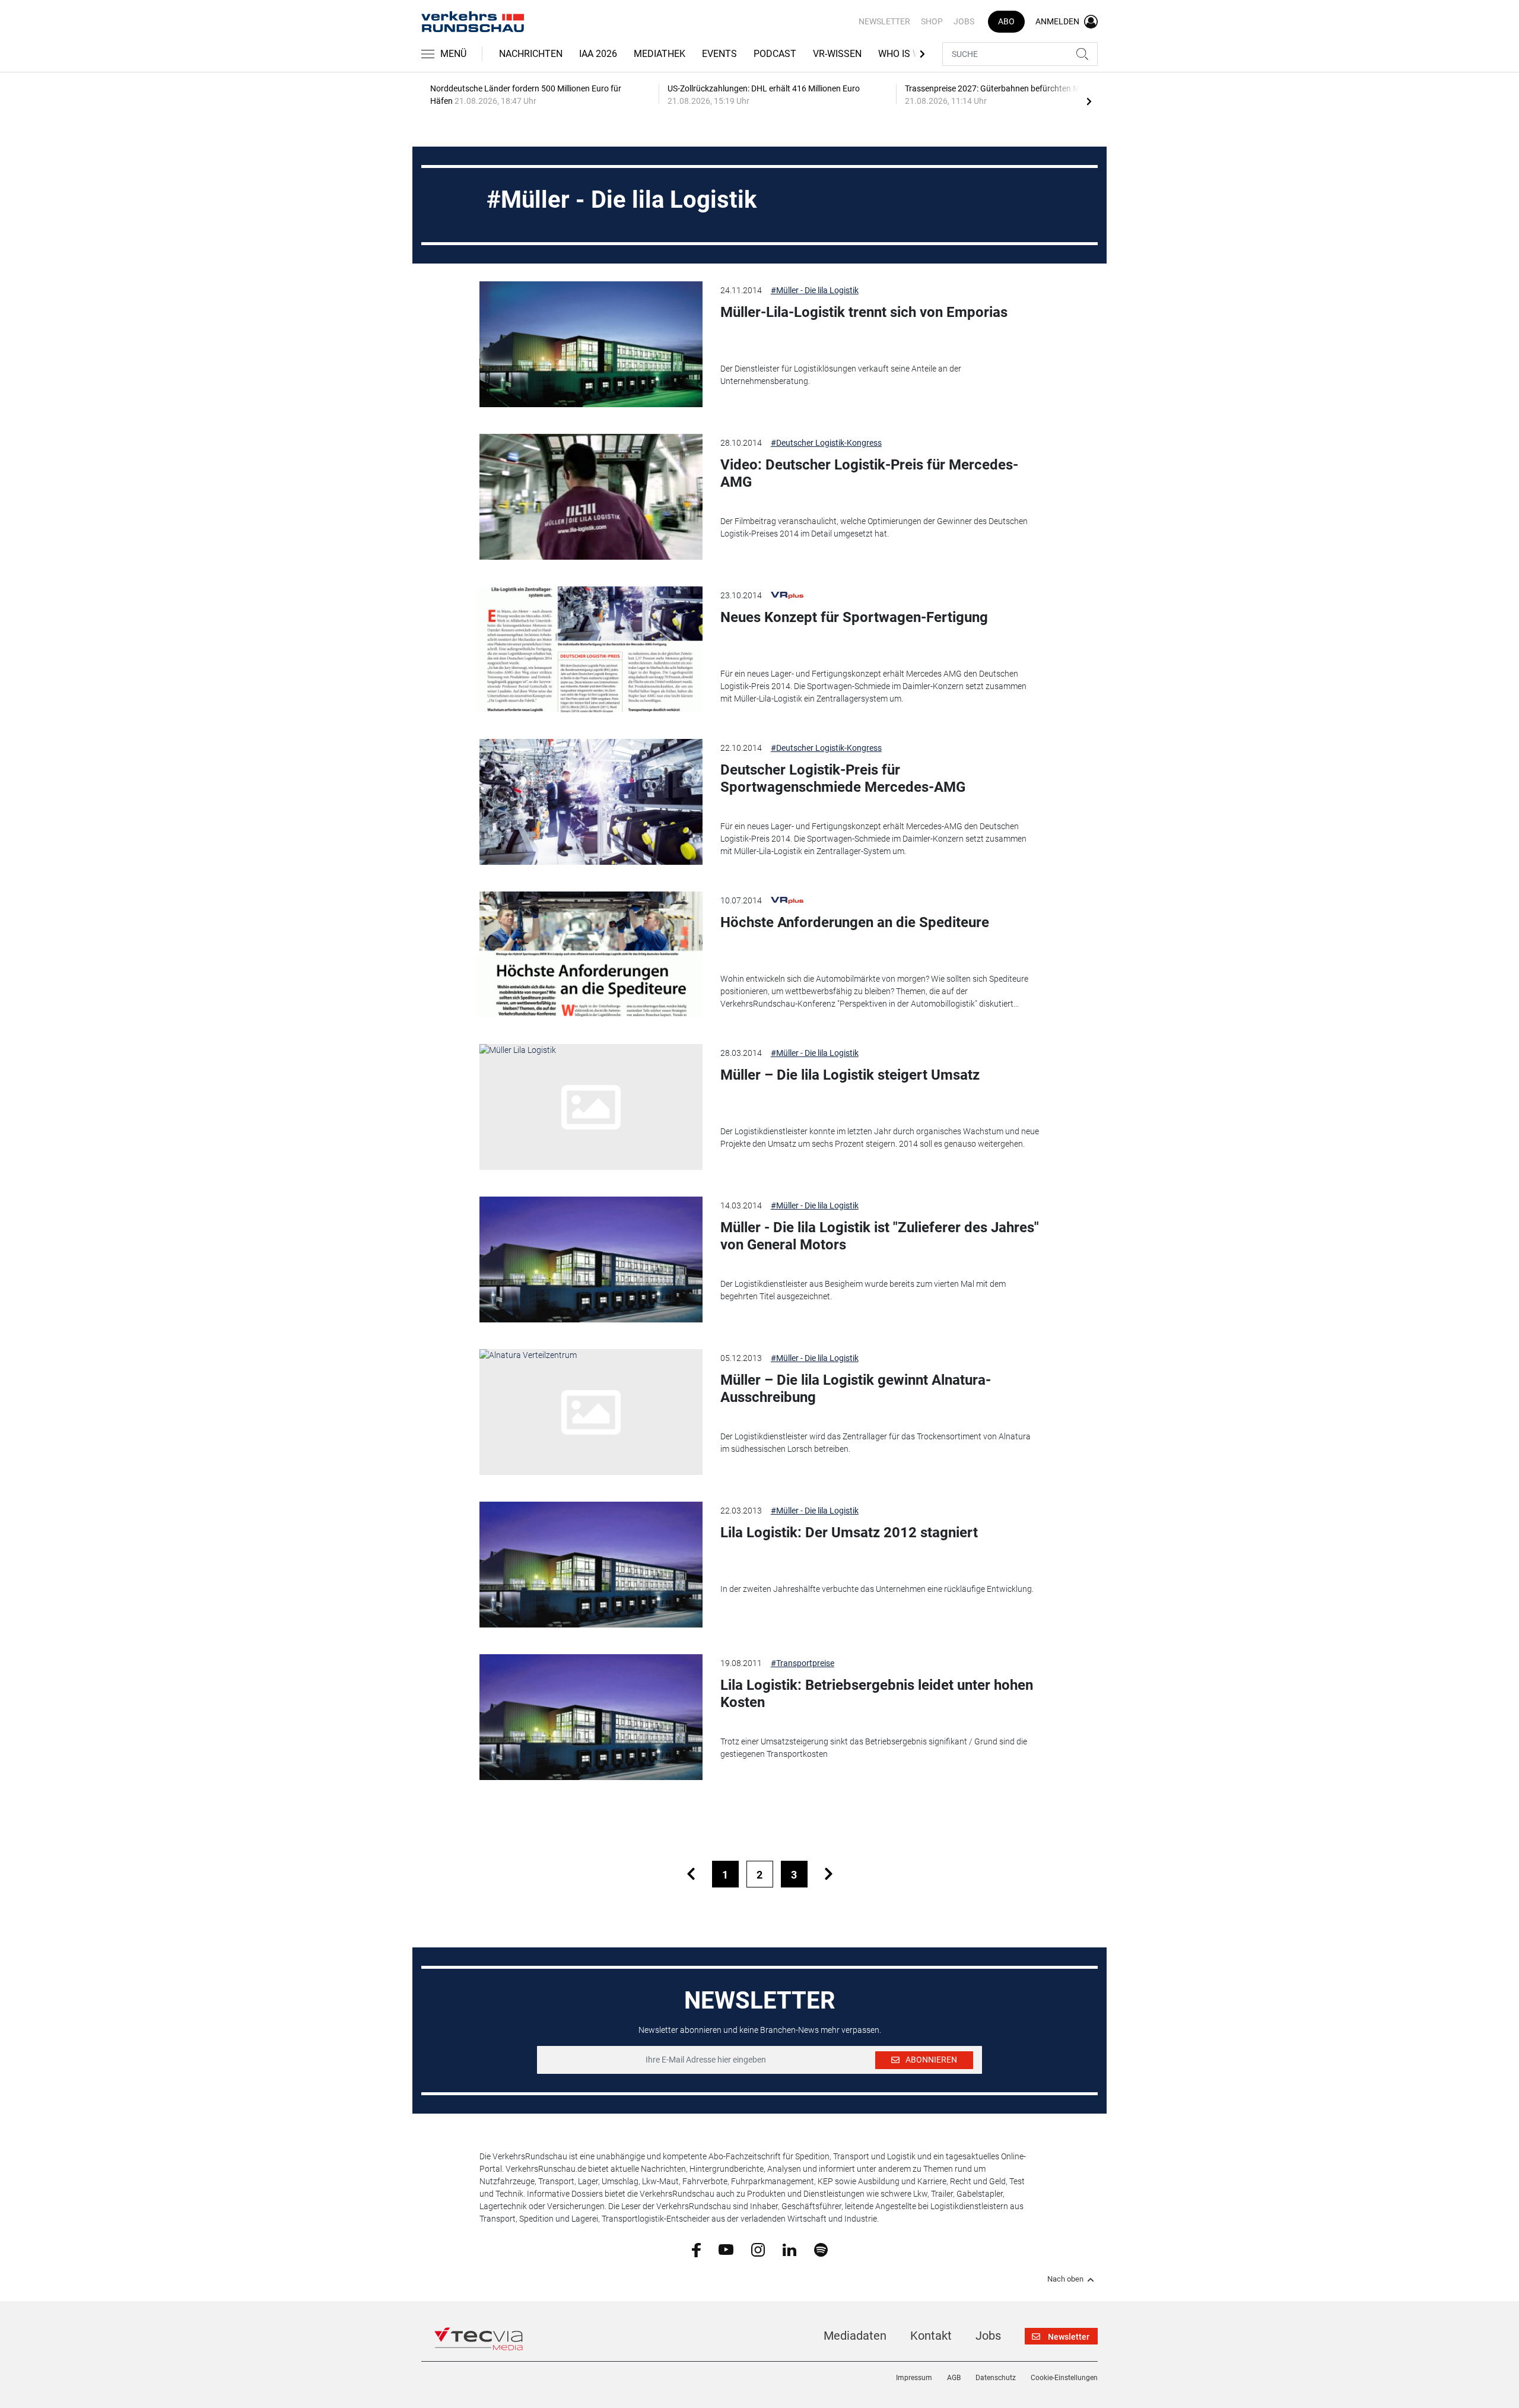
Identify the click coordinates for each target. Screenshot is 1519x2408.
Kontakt (931, 2336)
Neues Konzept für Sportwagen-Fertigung (854, 617)
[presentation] (1089, 101)
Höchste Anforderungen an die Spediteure (855, 922)
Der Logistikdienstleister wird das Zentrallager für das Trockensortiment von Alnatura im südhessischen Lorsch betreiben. (876, 1443)
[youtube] (726, 2249)
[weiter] (829, 1874)
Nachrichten (531, 54)
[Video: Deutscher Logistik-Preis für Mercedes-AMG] (591, 497)
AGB (954, 2378)
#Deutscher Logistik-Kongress (826, 443)
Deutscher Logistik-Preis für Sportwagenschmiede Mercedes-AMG (843, 778)
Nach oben (1065, 2279)
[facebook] (696, 2250)
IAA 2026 (598, 54)
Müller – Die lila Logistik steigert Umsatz (850, 1075)
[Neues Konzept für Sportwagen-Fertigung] (591, 649)
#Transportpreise (803, 1663)
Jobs (964, 21)
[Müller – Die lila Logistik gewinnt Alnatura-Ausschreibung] (591, 1412)
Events (719, 54)
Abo (1006, 21)
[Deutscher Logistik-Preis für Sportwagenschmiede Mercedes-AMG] (591, 802)
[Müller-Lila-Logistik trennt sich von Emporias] (591, 344)
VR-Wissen (837, 54)
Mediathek (660, 54)
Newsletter (884, 21)
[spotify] (821, 2249)
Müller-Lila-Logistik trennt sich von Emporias (864, 312)
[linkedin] (789, 2249)
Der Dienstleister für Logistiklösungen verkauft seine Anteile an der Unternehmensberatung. (841, 375)
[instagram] (758, 2249)
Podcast (775, 54)
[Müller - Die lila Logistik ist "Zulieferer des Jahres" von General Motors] (591, 1259)
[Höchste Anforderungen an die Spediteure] (591, 954)
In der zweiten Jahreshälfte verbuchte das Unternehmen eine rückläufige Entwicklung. (877, 1589)
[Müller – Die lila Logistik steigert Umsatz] (591, 1107)
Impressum (914, 2378)
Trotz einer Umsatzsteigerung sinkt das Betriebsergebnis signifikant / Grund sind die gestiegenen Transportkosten (874, 1748)
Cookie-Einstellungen (1064, 2378)
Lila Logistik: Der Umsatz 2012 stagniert (849, 1533)
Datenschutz (996, 2378)
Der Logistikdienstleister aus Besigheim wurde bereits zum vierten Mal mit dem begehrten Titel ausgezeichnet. (863, 1290)
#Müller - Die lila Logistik (815, 290)
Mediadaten (855, 2336)
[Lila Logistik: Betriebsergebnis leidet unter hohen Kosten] (591, 1717)
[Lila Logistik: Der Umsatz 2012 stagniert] (591, 1565)
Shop (932, 21)
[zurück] (691, 1874)
